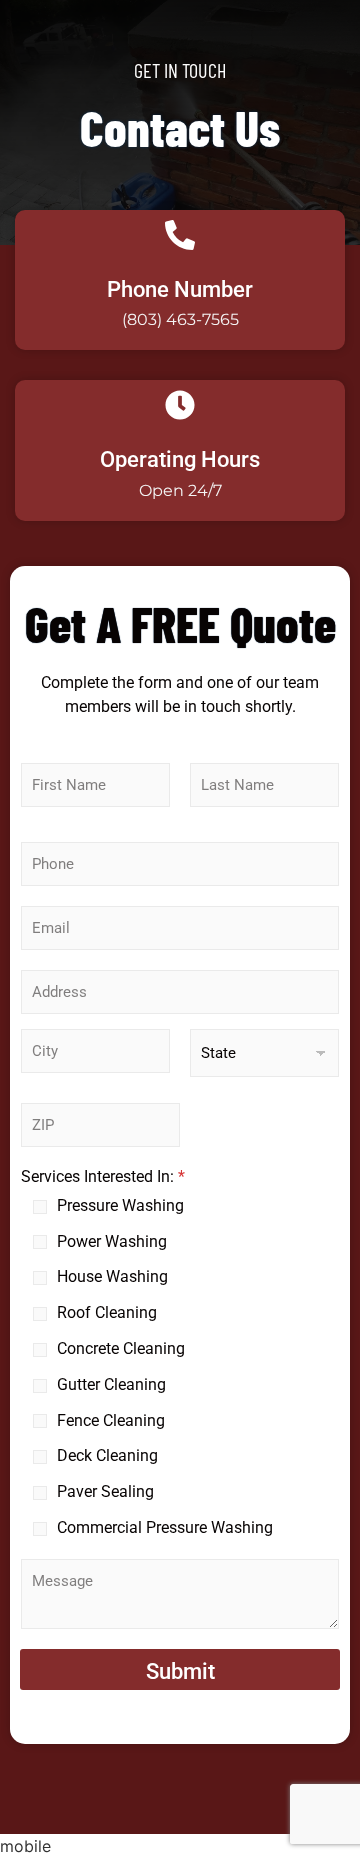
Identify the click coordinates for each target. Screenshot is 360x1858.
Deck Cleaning (107, 1455)
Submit (180, 1671)
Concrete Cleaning (121, 1348)
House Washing (112, 1276)
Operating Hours (180, 459)
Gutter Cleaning (111, 1384)
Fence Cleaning (111, 1420)
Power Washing (112, 1241)
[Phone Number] (180, 237)
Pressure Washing (120, 1205)
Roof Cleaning (107, 1312)
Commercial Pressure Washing (165, 1527)
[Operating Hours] (180, 407)
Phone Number (180, 289)
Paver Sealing (105, 1491)
